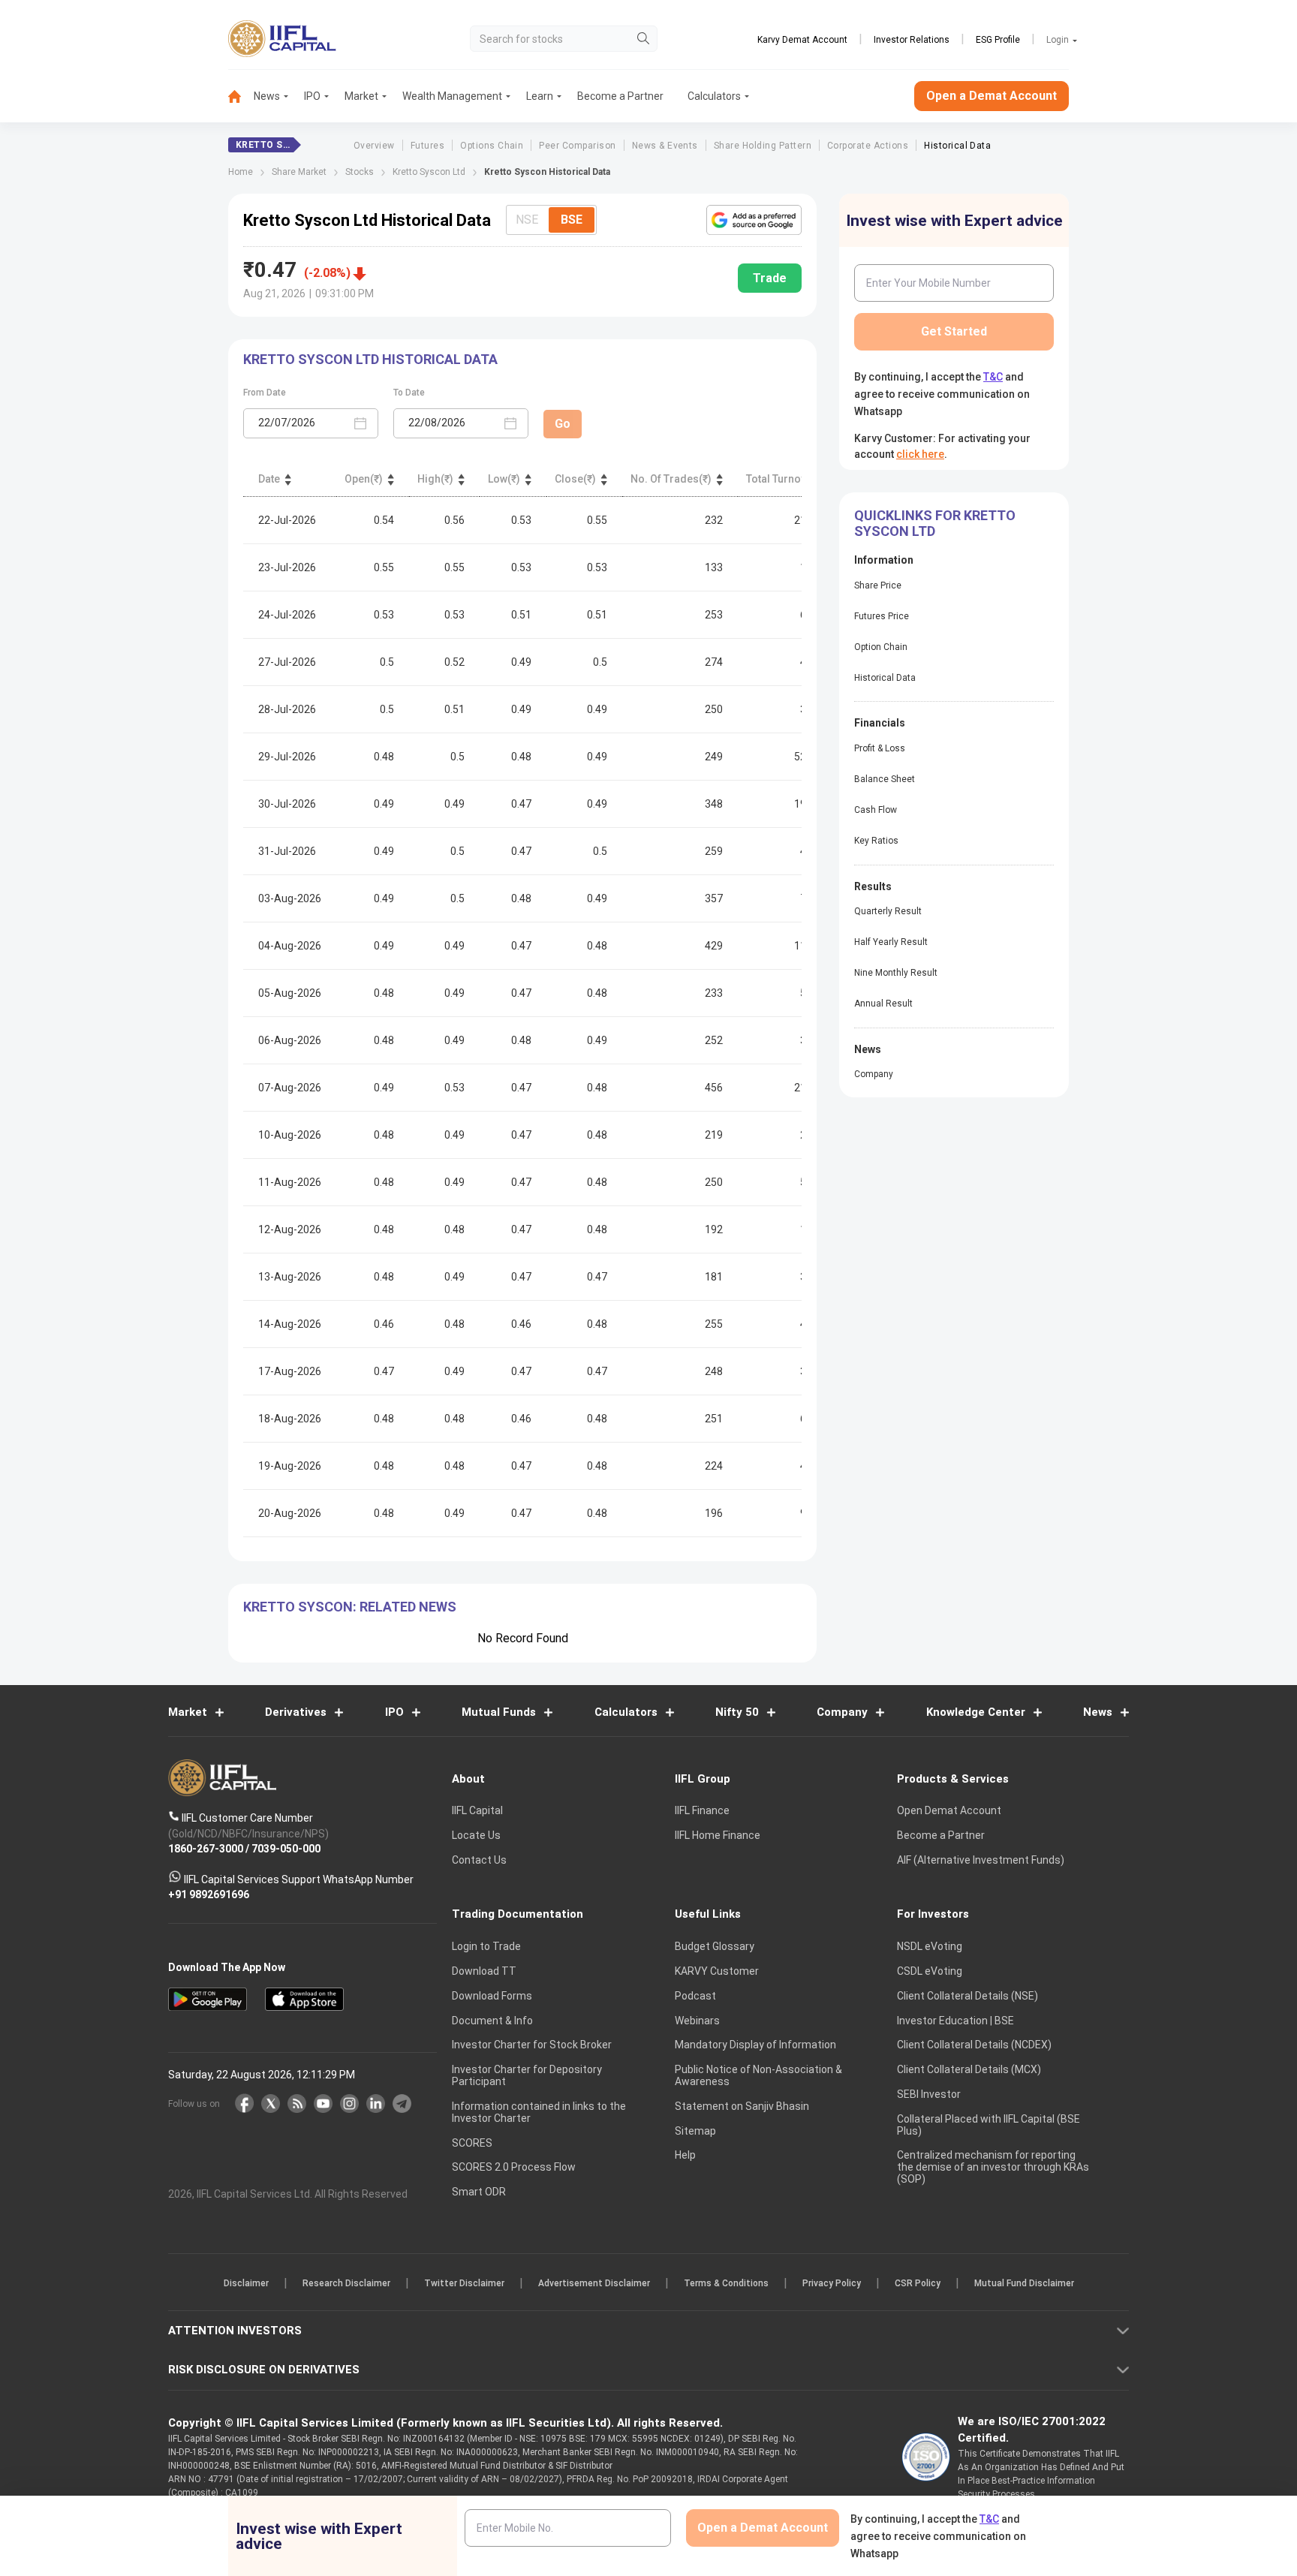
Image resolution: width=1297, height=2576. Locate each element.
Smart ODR (479, 2192)
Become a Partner (620, 96)
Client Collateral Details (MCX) (969, 2069)
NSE (527, 220)
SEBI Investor (929, 2094)
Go (563, 424)
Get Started (954, 331)
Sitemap (695, 2130)
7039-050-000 (286, 1849)
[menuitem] (241, 96)
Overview (374, 146)
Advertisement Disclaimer (594, 2283)
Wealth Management (452, 96)
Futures (427, 146)
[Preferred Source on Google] (754, 220)
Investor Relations (912, 40)
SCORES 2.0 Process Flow (514, 2167)
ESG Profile (998, 40)
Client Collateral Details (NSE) (967, 1996)
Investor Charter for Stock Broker (532, 2045)
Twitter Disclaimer (464, 2283)
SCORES (472, 2142)
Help (685, 2155)
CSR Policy (918, 2283)
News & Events (665, 146)
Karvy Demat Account (802, 40)
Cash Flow (876, 810)
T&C (993, 377)
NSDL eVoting (930, 1946)
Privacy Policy (832, 2283)
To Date (409, 393)
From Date (265, 393)
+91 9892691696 (209, 1894)
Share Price (878, 585)
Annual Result (883, 1004)
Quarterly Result (888, 911)
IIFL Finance (702, 1810)
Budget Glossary (715, 1946)
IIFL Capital (477, 1810)
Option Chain (881, 647)
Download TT (484, 1971)
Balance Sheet (885, 779)
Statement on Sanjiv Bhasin (742, 2106)
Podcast (695, 1996)
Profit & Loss (880, 748)
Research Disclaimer (346, 2283)
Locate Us (476, 1835)
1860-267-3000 (206, 1849)
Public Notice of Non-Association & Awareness (758, 2075)
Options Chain (492, 146)
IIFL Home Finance (718, 1835)
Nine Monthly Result (896, 973)
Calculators (714, 96)
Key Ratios (876, 841)
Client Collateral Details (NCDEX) (974, 2045)
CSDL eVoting (930, 1971)
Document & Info (492, 2020)
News (267, 96)
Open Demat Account (949, 1810)
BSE (572, 220)
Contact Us (479, 1860)
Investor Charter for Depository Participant (527, 2075)
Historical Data (957, 146)
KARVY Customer (717, 1971)
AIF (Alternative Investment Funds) (981, 1860)
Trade (770, 278)
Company (874, 1074)
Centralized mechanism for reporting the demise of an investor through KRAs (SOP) (993, 2167)
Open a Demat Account (992, 96)
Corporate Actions (868, 146)
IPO (312, 96)
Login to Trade (486, 1946)
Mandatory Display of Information (755, 2045)
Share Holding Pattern (763, 146)
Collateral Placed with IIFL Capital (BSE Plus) (989, 2124)
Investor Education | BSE (955, 2020)
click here (920, 454)
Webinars (697, 2020)
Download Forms (492, 1996)
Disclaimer (246, 2283)
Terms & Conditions (726, 2283)
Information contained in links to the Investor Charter (539, 2112)
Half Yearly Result (891, 942)
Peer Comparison (577, 146)
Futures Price (882, 616)
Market (361, 96)
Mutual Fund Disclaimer (1024, 2283)
